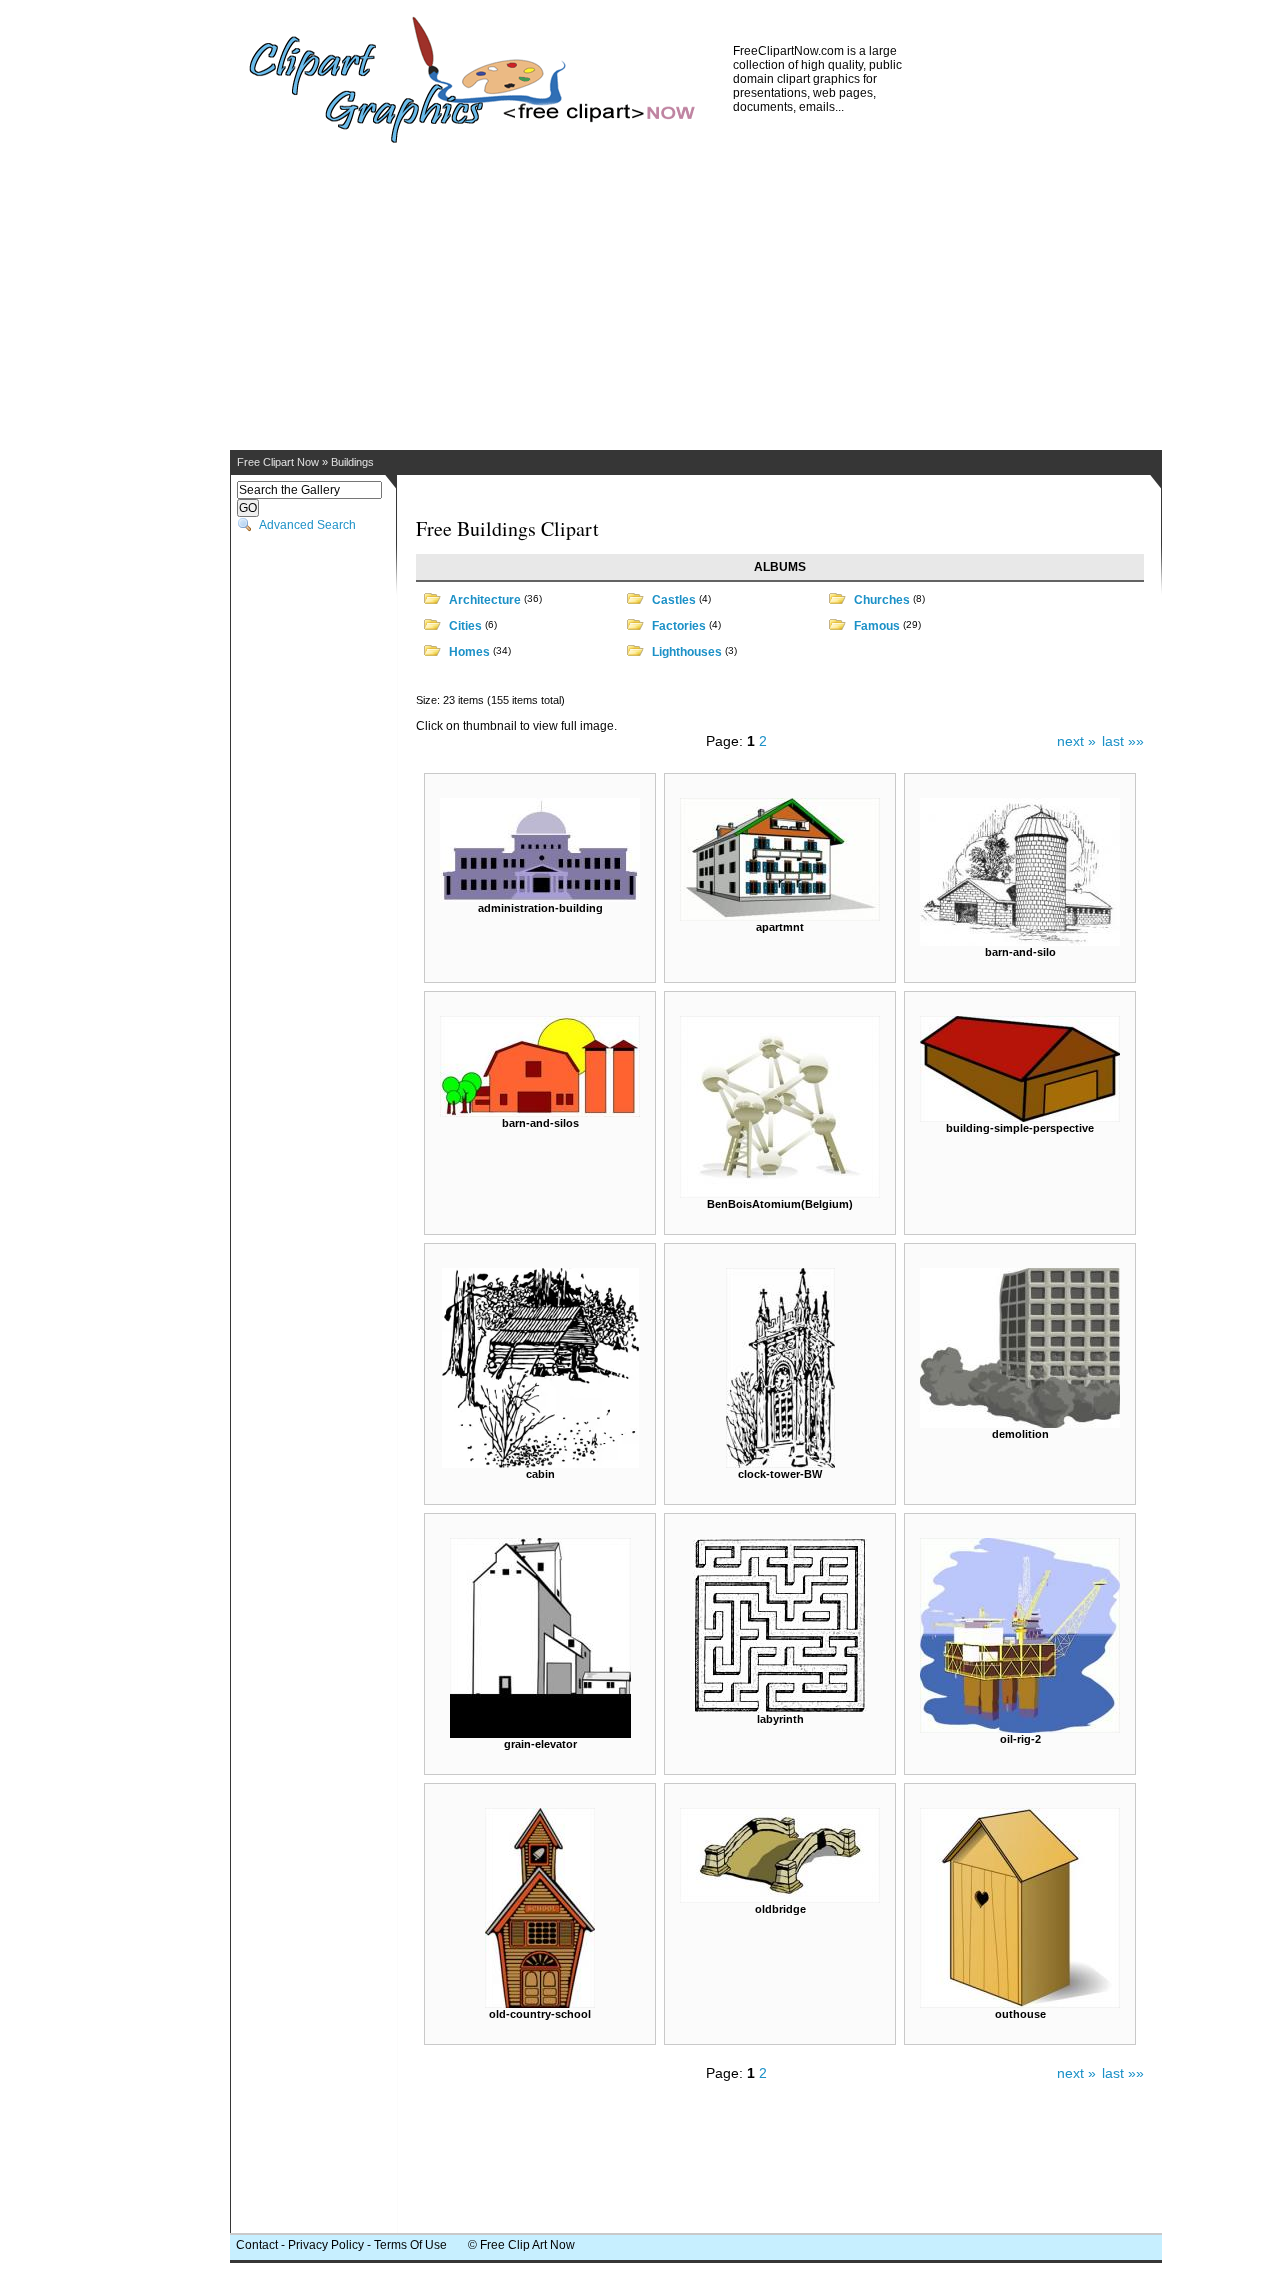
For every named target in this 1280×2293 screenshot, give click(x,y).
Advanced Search (307, 525)
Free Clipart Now (278, 462)
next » (1076, 741)
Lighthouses (687, 652)
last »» (1123, 741)
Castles (674, 600)
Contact (257, 2245)
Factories (679, 626)
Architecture (485, 600)
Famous (877, 626)
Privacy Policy (326, 2245)
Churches (882, 600)
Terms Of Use (410, 2245)
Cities (465, 626)
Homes (469, 652)
